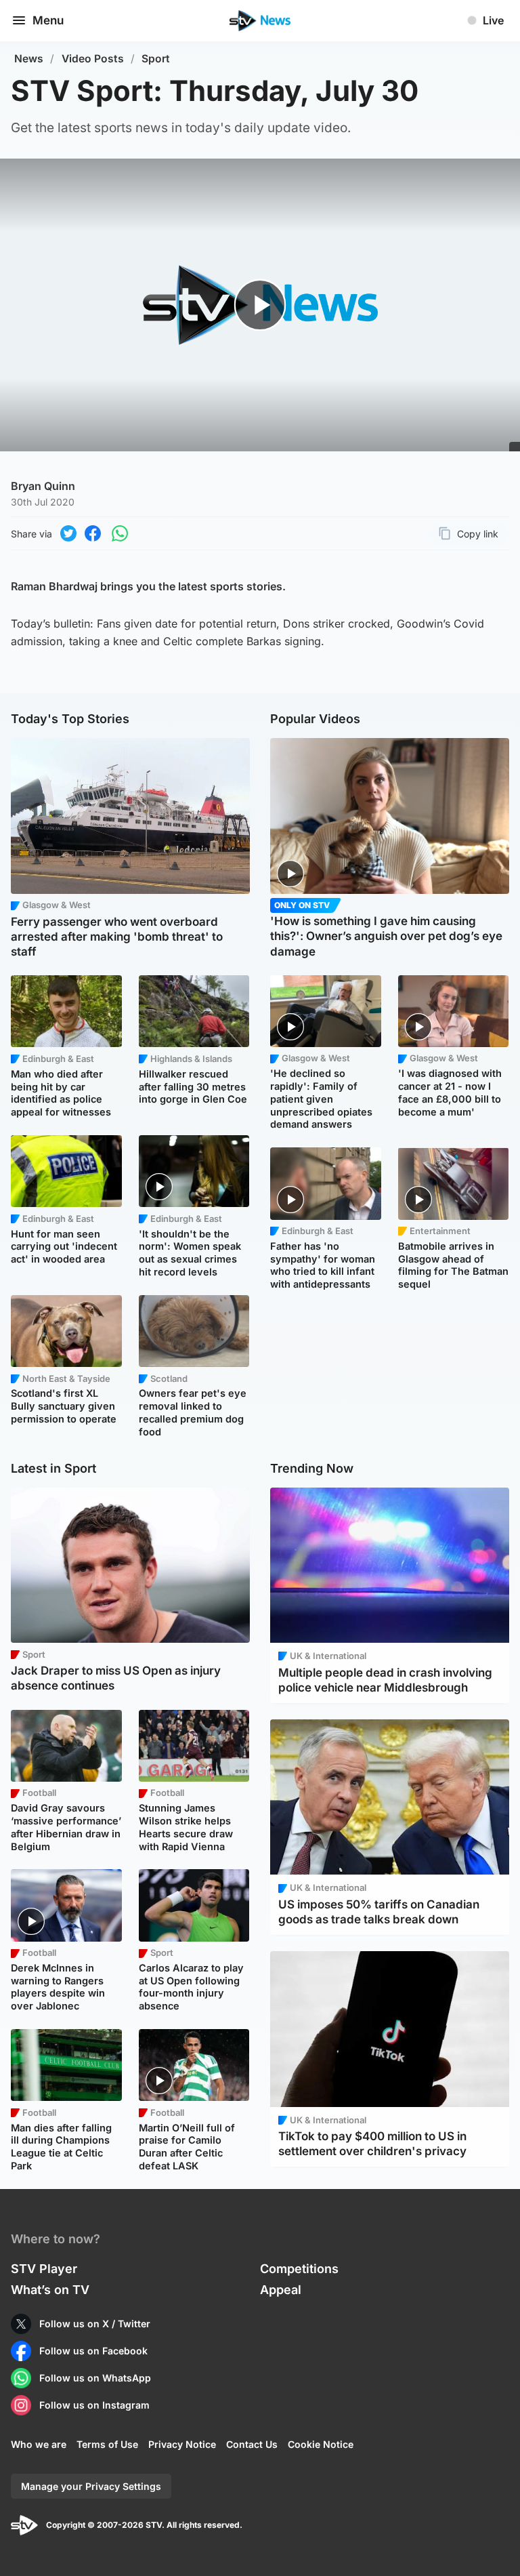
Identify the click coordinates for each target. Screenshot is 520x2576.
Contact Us (252, 2444)
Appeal (281, 2290)
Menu (48, 20)
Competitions (299, 2269)
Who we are (39, 2444)
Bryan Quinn (43, 486)
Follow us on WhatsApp (95, 2378)
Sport (156, 59)
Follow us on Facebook (93, 2351)
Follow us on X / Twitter (95, 2324)
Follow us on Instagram (94, 2405)
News (29, 59)
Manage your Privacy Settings (91, 2486)
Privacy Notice (182, 2444)
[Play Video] (260, 305)
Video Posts (93, 59)
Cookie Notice (321, 2444)
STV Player (44, 2269)
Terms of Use (107, 2444)
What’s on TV (50, 2290)
